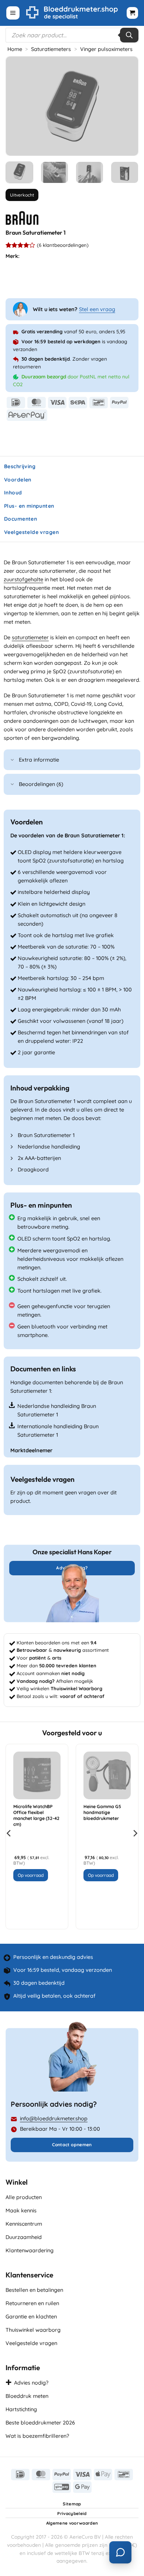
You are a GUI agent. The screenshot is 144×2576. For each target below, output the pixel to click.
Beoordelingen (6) (41, 784)
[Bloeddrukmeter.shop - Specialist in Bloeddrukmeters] (72, 13)
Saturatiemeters (51, 49)
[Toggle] (13, 760)
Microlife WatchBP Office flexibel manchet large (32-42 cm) (36, 1815)
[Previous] (18, 106)
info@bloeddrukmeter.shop (54, 2119)
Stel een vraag (97, 309)
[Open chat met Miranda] (120, 2552)
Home (15, 49)
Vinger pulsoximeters (106, 49)
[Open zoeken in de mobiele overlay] (72, 35)
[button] (13, 13)
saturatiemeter (30, 637)
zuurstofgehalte (23, 579)
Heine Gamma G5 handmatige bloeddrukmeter (102, 1812)
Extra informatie (39, 760)
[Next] (126, 106)
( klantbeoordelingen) (63, 245)
